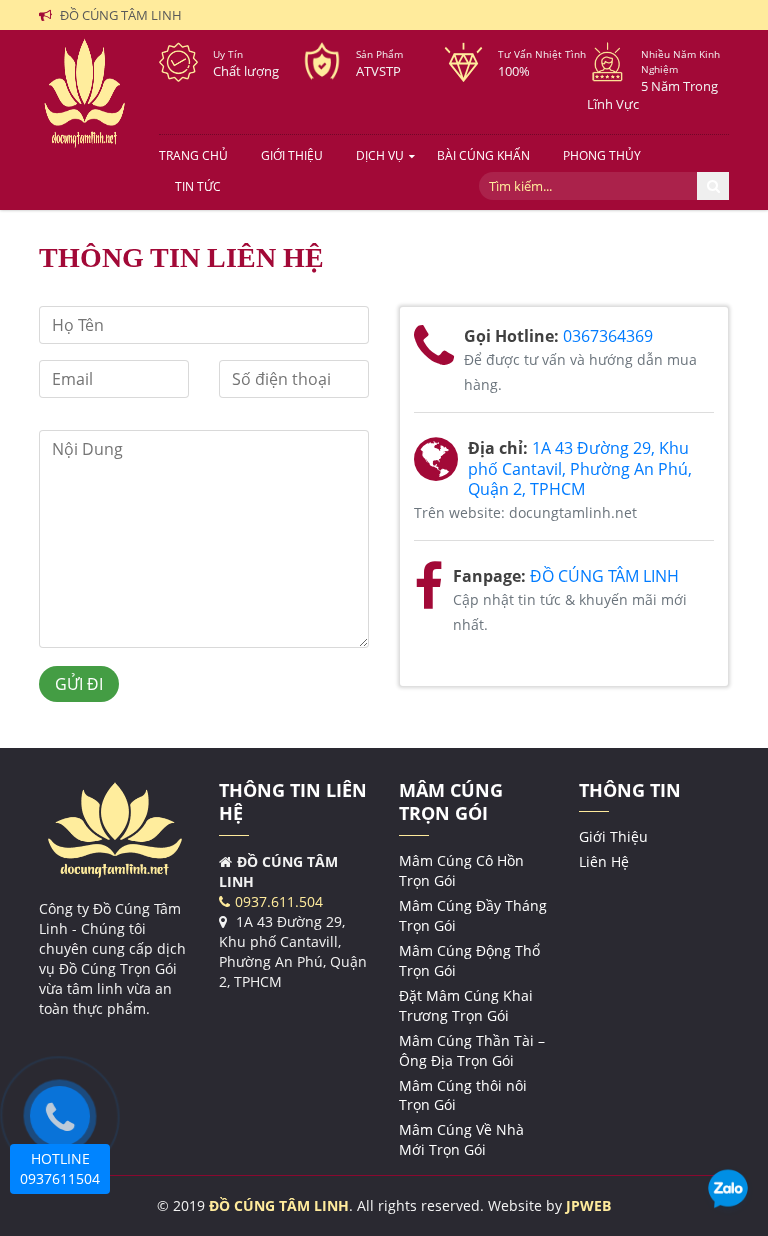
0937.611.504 (279, 901)
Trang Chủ (193, 155)
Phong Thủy (602, 155)
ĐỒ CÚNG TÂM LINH (604, 576)
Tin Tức (198, 186)
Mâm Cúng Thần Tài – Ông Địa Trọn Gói (472, 1050)
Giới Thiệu (292, 155)
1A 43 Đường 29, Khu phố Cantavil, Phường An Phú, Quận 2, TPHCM (580, 469)
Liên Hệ (604, 861)
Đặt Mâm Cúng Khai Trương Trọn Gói (466, 1005)
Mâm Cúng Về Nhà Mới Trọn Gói (461, 1139)
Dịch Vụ (380, 155)
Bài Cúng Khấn (483, 155)
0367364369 (608, 336)
